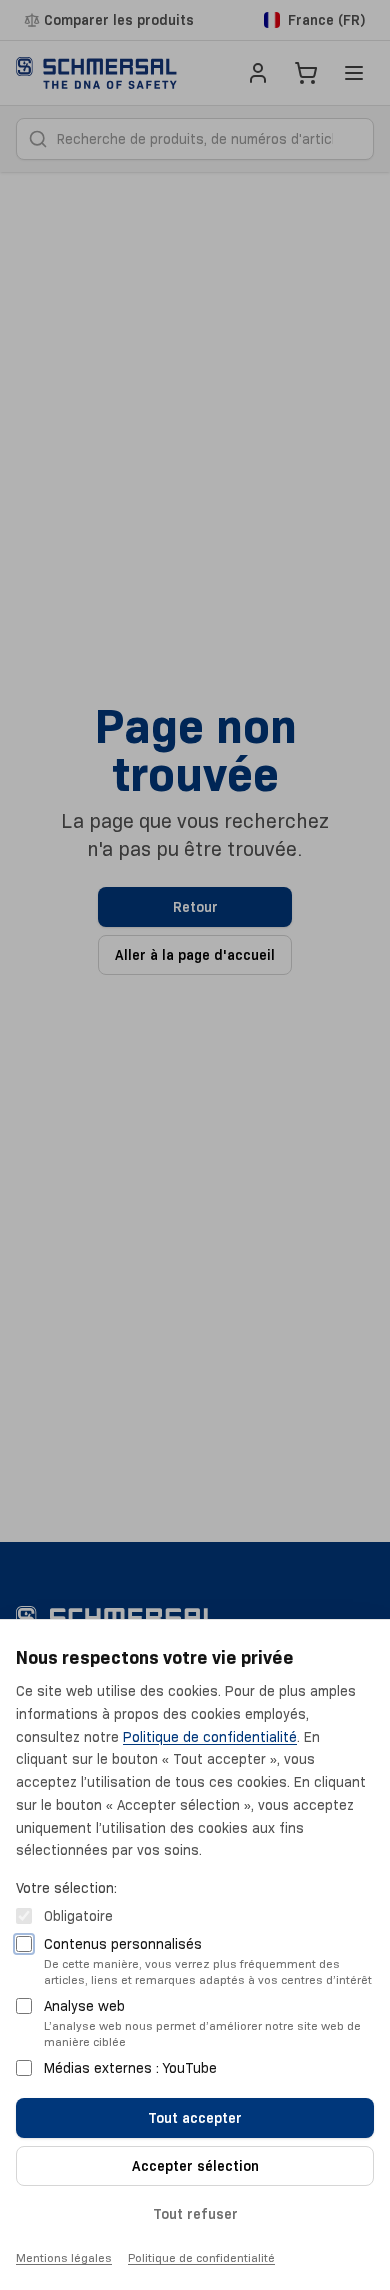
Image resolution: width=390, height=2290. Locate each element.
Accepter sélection (195, 2166)
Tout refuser (195, 2214)
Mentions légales (64, 2257)
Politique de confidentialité (210, 1737)
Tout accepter (195, 2118)
